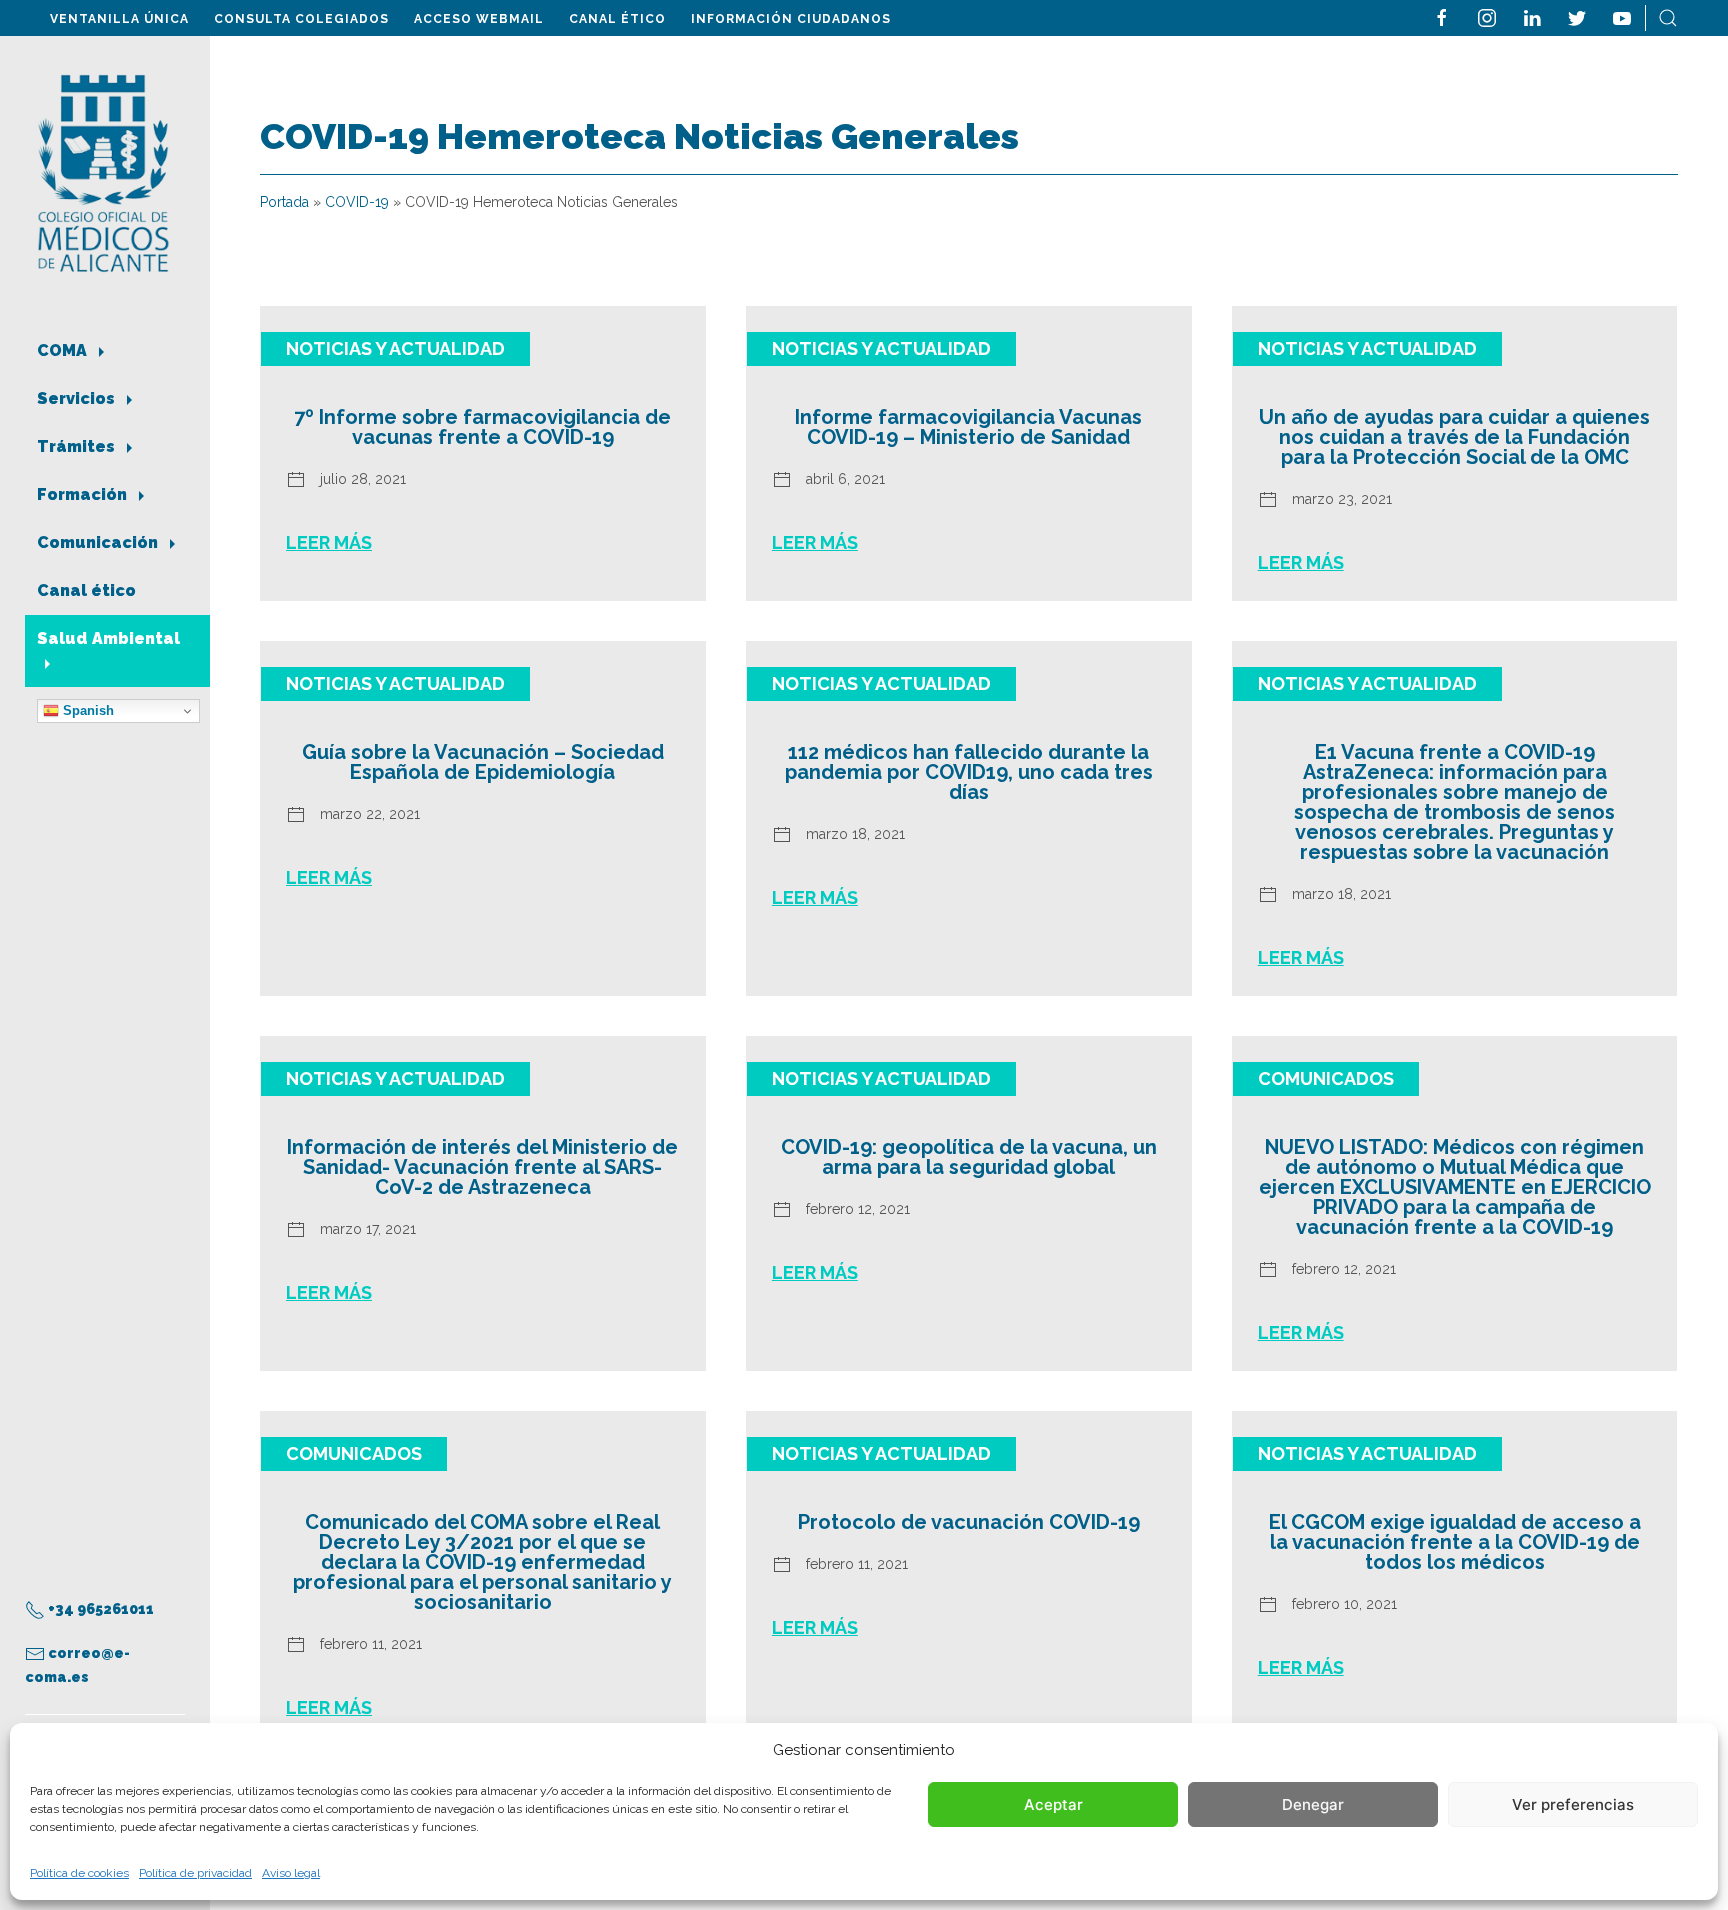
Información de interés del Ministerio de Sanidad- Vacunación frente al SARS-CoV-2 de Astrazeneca (482, 1167)
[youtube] (1622, 16)
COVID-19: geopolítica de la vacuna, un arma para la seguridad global (969, 1157)
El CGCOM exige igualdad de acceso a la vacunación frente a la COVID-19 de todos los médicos (1455, 1542)
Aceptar (1053, 1804)
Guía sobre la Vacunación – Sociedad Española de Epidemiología (483, 762)
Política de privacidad (195, 1873)
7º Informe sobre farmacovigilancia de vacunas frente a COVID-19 (482, 427)
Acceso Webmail (479, 19)
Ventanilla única (119, 19)
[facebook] (1442, 16)
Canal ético (617, 19)
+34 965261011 (99, 1609)
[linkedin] (1532, 16)
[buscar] (1668, 16)
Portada (284, 202)
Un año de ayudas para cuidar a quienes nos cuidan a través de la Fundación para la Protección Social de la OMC (1454, 437)
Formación (84, 494)
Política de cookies (79, 1873)
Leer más (329, 542)
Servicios (78, 398)
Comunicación (99, 542)
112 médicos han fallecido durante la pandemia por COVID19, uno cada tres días (969, 772)
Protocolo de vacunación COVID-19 (969, 1522)
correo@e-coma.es (77, 1665)
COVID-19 (357, 202)
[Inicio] (103, 171)
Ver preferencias (1573, 1804)
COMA (64, 350)
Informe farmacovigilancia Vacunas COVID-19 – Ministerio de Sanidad (968, 427)
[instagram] (1487, 16)
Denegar (1313, 1804)
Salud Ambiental (108, 638)
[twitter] (1577, 16)
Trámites (78, 446)
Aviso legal (291, 1873)
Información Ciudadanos (791, 19)
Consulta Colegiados (301, 19)
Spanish (86, 710)
